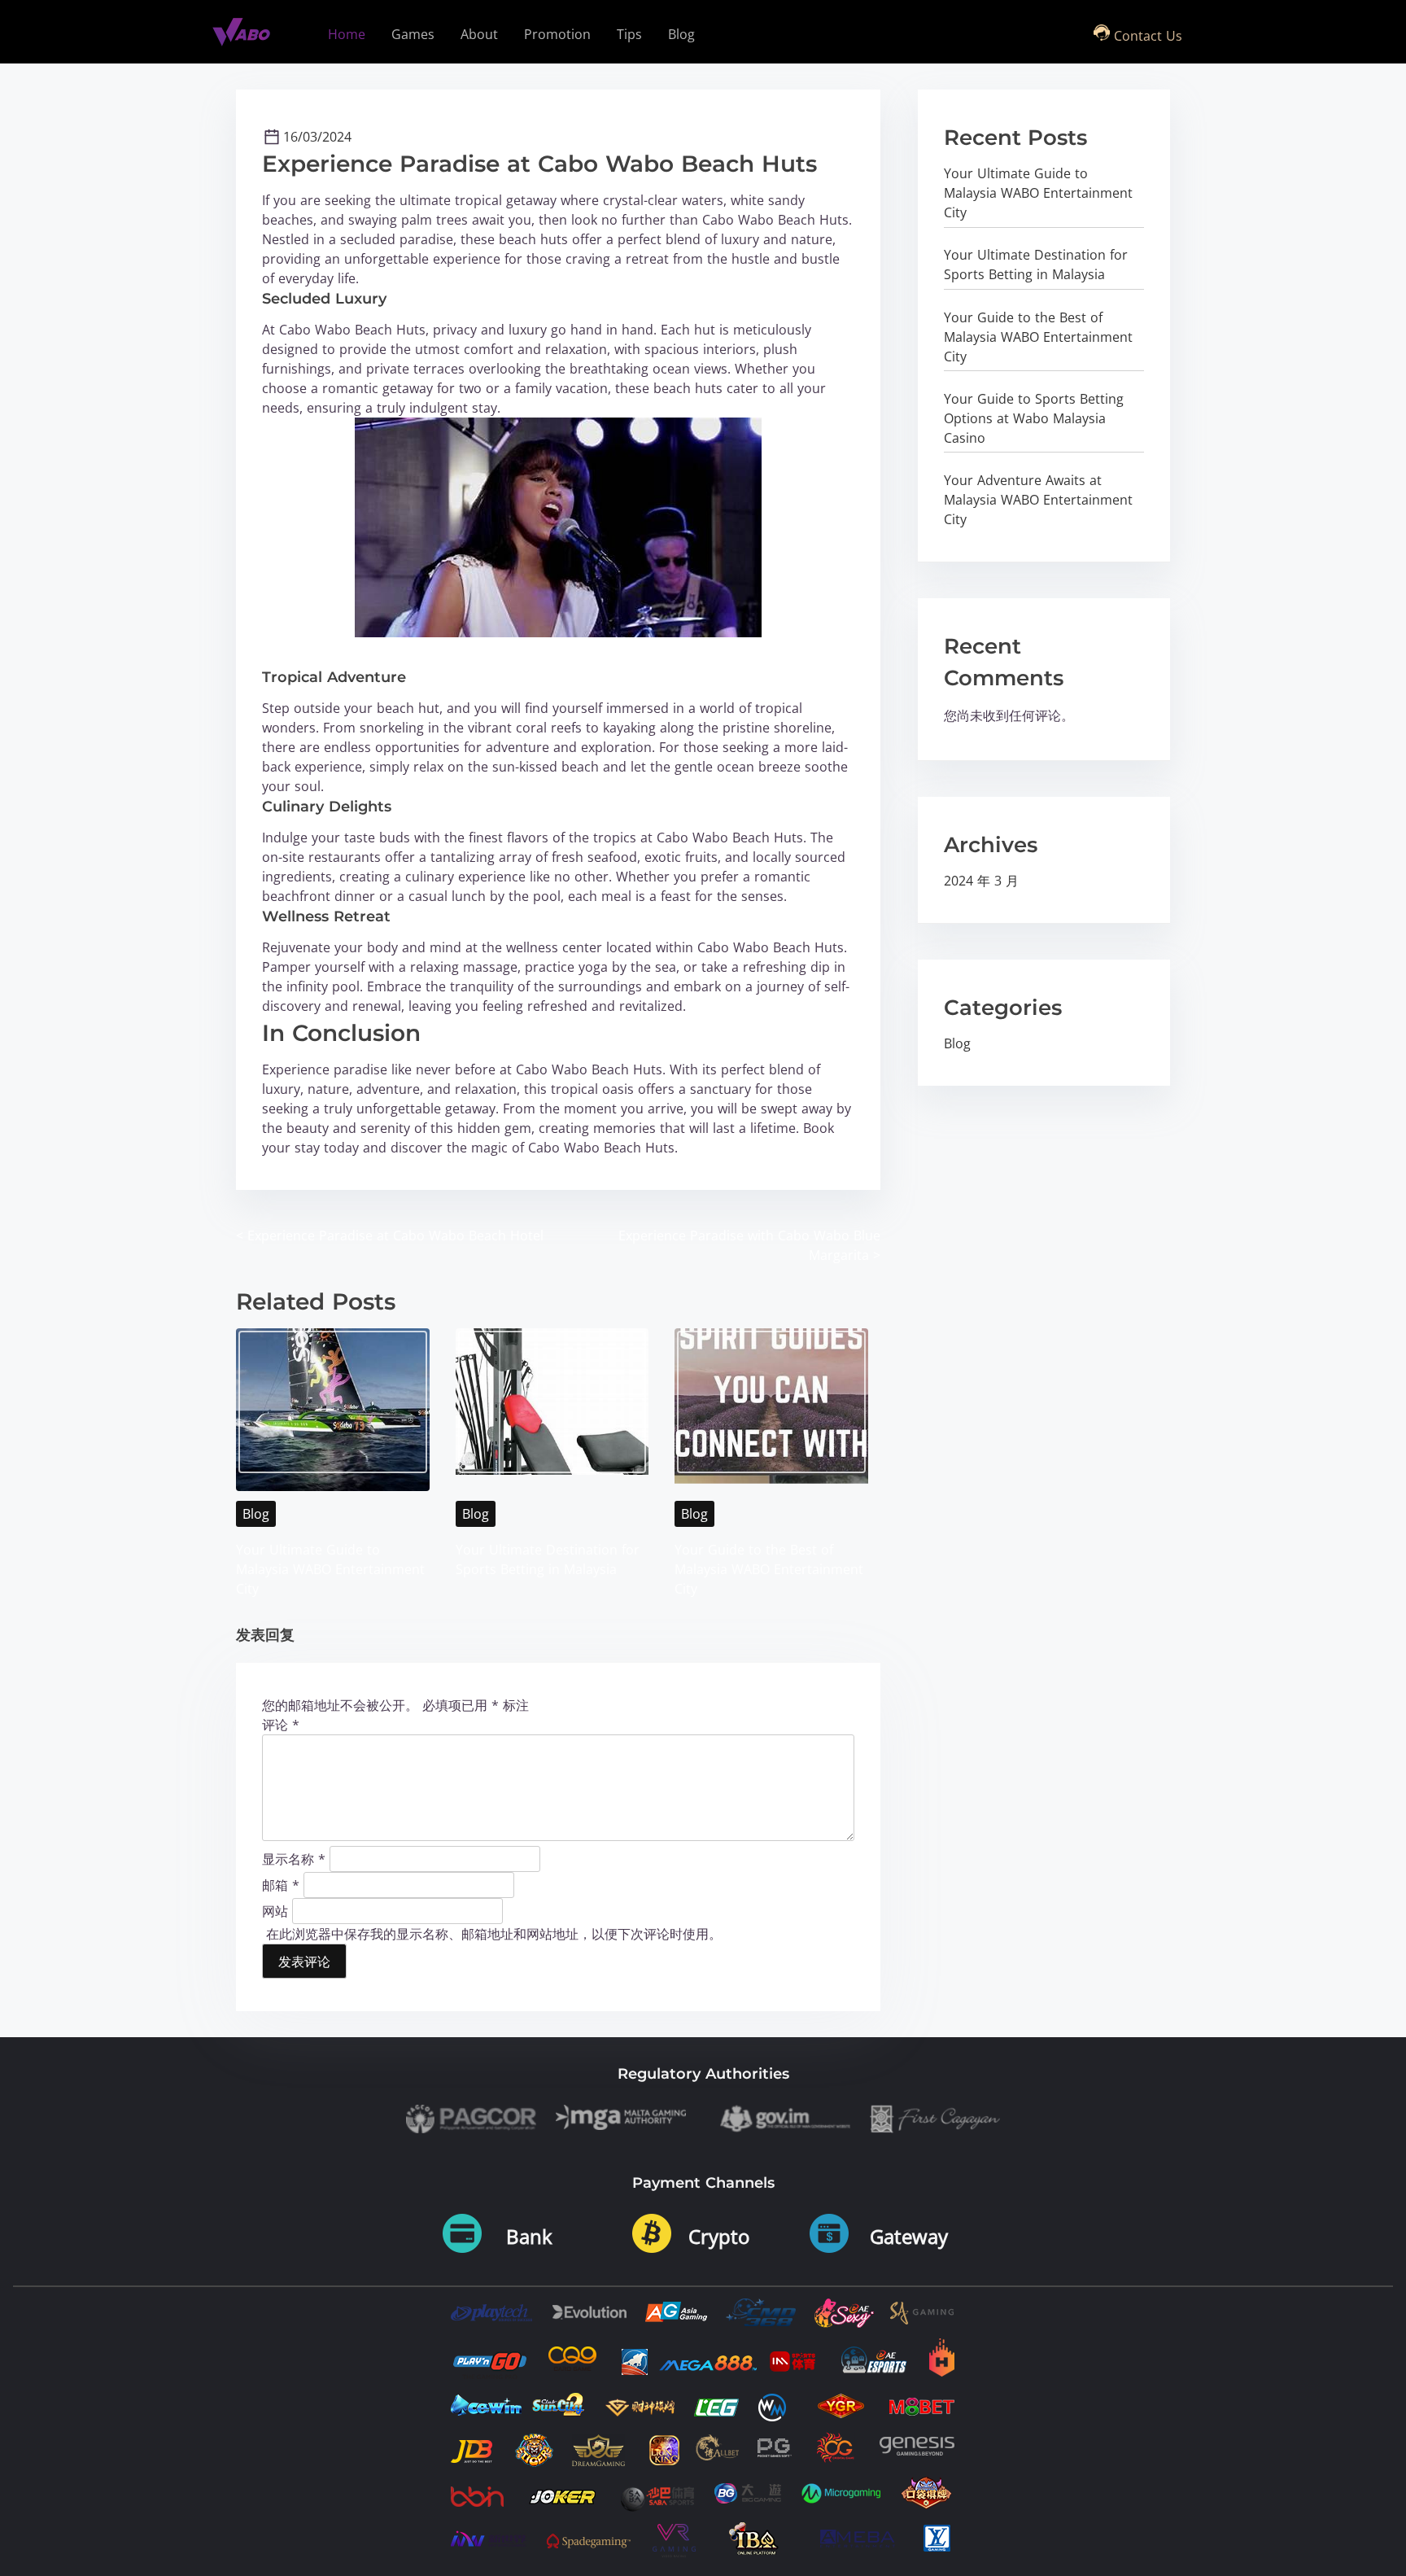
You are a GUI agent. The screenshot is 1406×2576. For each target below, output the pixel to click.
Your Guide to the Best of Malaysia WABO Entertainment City (769, 1569)
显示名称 (294, 1858)
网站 (275, 1910)
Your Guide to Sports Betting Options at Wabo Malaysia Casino (1034, 418)
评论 (281, 1725)
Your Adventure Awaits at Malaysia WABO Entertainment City (1038, 500)
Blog (256, 1514)
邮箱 (281, 1884)
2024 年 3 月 (981, 881)
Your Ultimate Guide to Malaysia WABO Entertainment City (330, 1569)
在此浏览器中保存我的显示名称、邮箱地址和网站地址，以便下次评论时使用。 (494, 1934)
